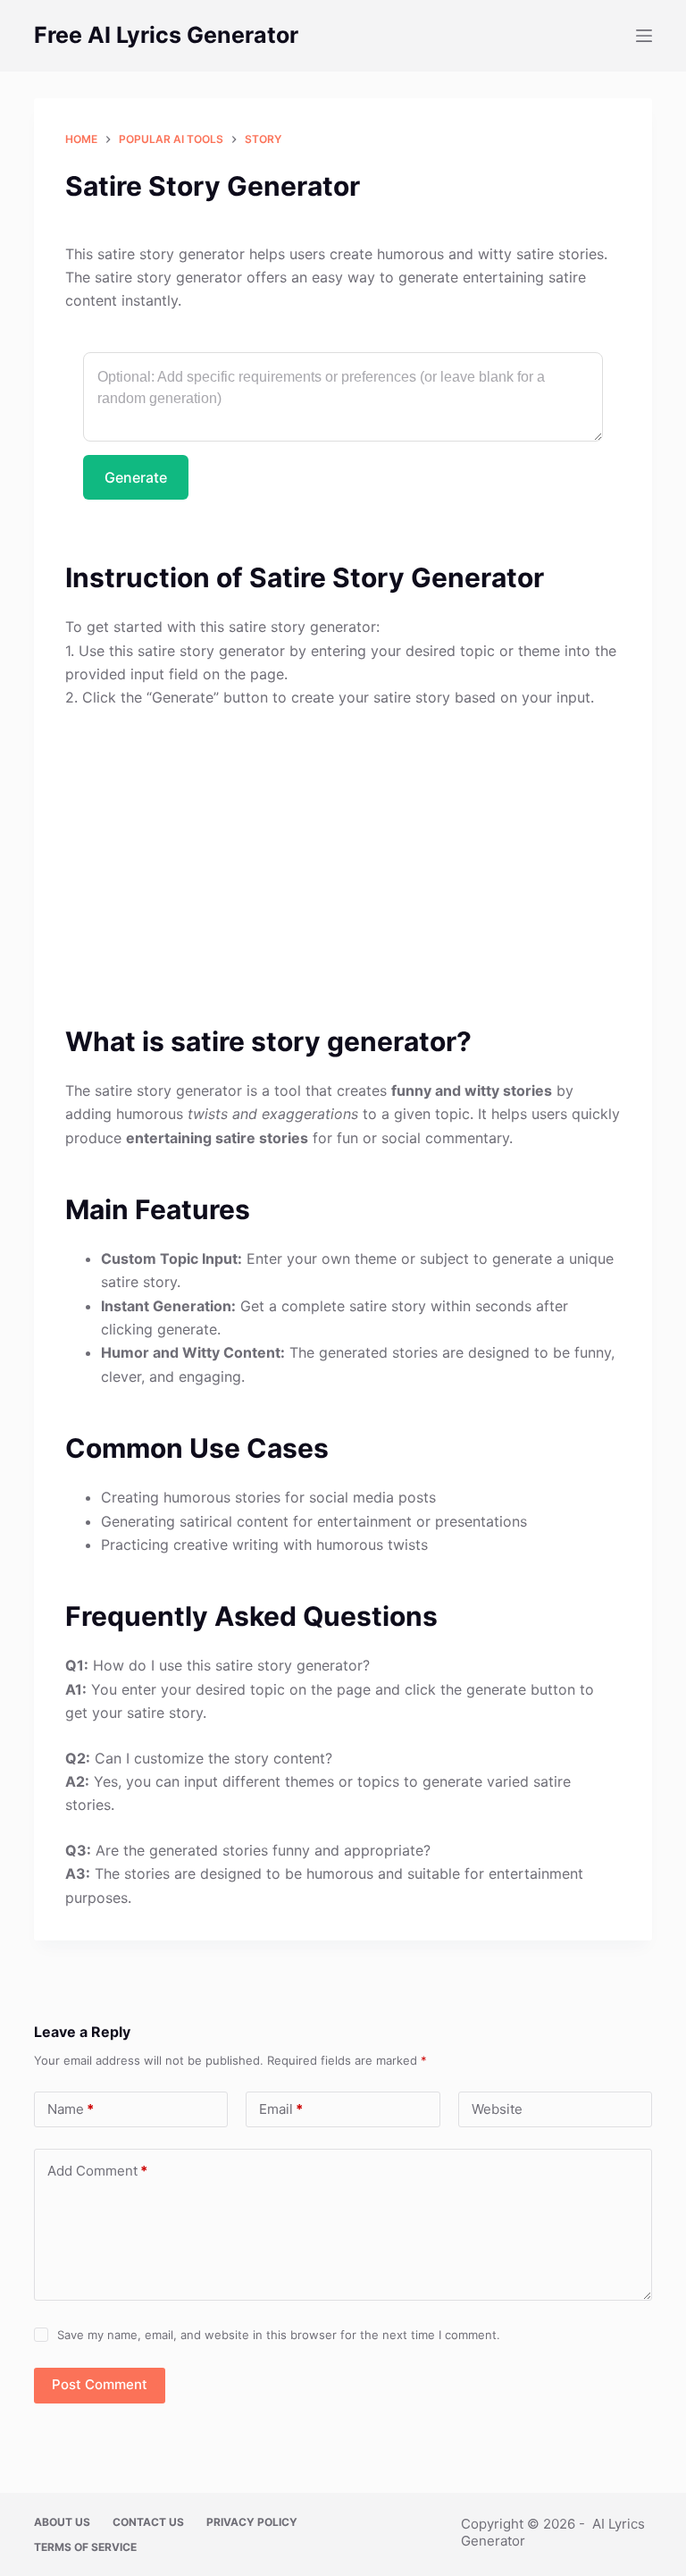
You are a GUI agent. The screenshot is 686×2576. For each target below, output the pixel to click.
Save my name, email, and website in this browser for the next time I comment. (279, 2335)
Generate (136, 477)
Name (71, 2109)
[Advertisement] (343, 856)
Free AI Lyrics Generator (166, 35)
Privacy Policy (252, 2522)
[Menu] (644, 36)
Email (281, 2109)
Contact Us (148, 2522)
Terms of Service (85, 2547)
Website (497, 2109)
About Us (62, 2522)
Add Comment (97, 2171)
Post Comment (100, 2384)
